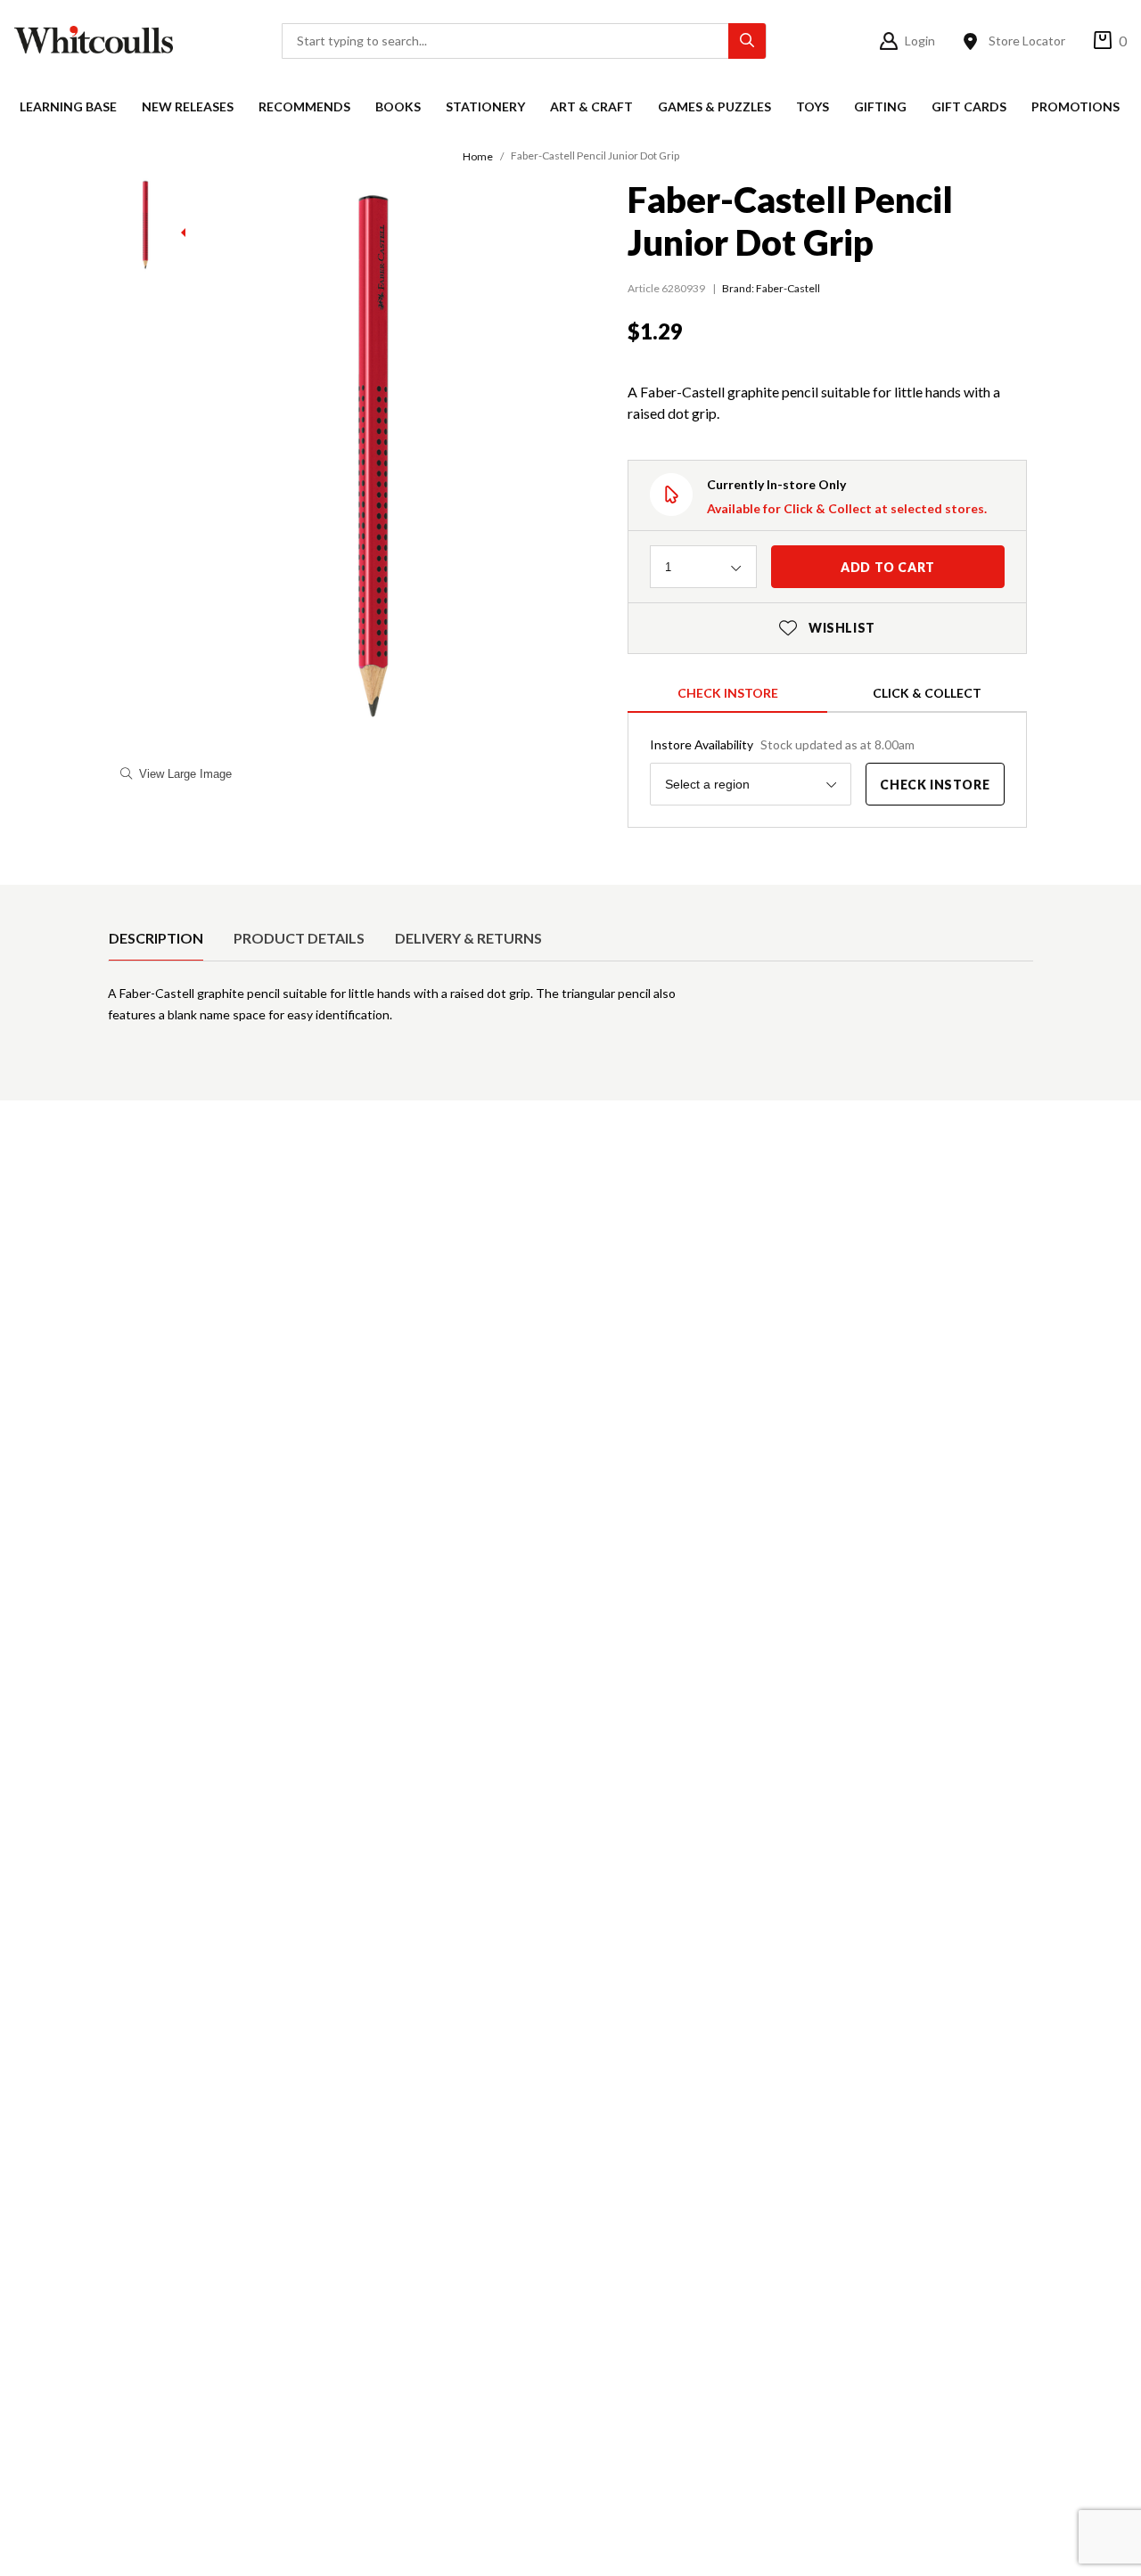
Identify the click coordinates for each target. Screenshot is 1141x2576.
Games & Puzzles (714, 106)
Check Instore (728, 693)
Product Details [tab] (299, 938)
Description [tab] (156, 938)
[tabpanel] (570, 1011)
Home (478, 156)
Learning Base (68, 106)
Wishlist (827, 628)
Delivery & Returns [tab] (468, 938)
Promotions (1075, 106)
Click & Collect (927, 693)
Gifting (880, 106)
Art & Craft (591, 106)
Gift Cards (969, 106)
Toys (813, 106)
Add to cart (888, 567)
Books (398, 106)
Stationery (485, 106)
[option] (156, 938)
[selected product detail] (114, 899)
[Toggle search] (747, 41)
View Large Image (185, 774)
